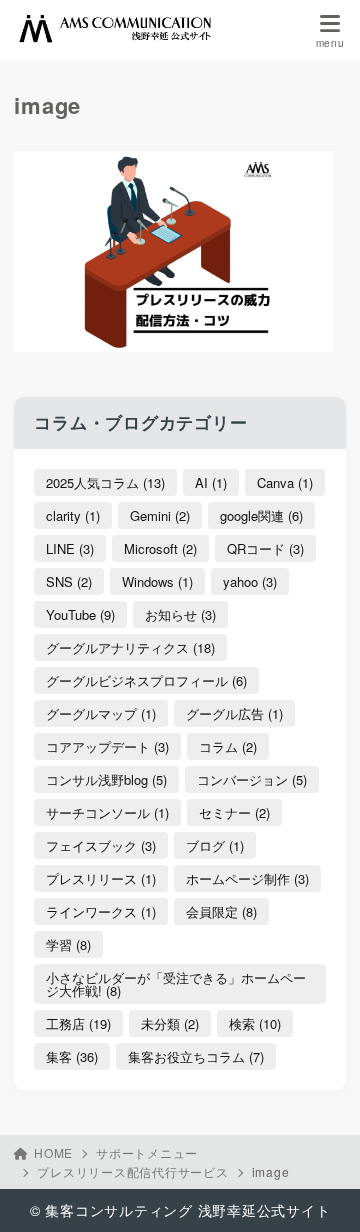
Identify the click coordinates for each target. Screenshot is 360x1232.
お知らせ (180, 614)
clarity (73, 515)
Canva (285, 482)
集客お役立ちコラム (196, 1056)
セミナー (234, 812)
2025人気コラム (105, 482)
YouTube (80, 614)
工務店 (78, 1023)
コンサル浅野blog (106, 779)
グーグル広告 (234, 713)
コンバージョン (252, 779)
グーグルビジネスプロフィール (146, 680)
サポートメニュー (147, 1152)
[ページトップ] (320, 1192)
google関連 (261, 515)
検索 (255, 1023)
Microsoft (160, 548)
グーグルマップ (101, 713)
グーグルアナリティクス (130, 647)
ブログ (215, 845)
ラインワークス (101, 911)
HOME (53, 1152)
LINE (70, 548)
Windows (157, 581)
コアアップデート (107, 746)
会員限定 (221, 911)
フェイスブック (101, 845)
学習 (68, 944)
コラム (228, 746)
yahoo (250, 581)
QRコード (265, 548)
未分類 (170, 1023)
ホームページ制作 (247, 878)
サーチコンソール (107, 812)
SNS (69, 581)
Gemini (160, 515)
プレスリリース (101, 878)
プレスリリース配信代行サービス (132, 1171)
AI (211, 482)
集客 (72, 1056)
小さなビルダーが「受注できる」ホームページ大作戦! (176, 984)
